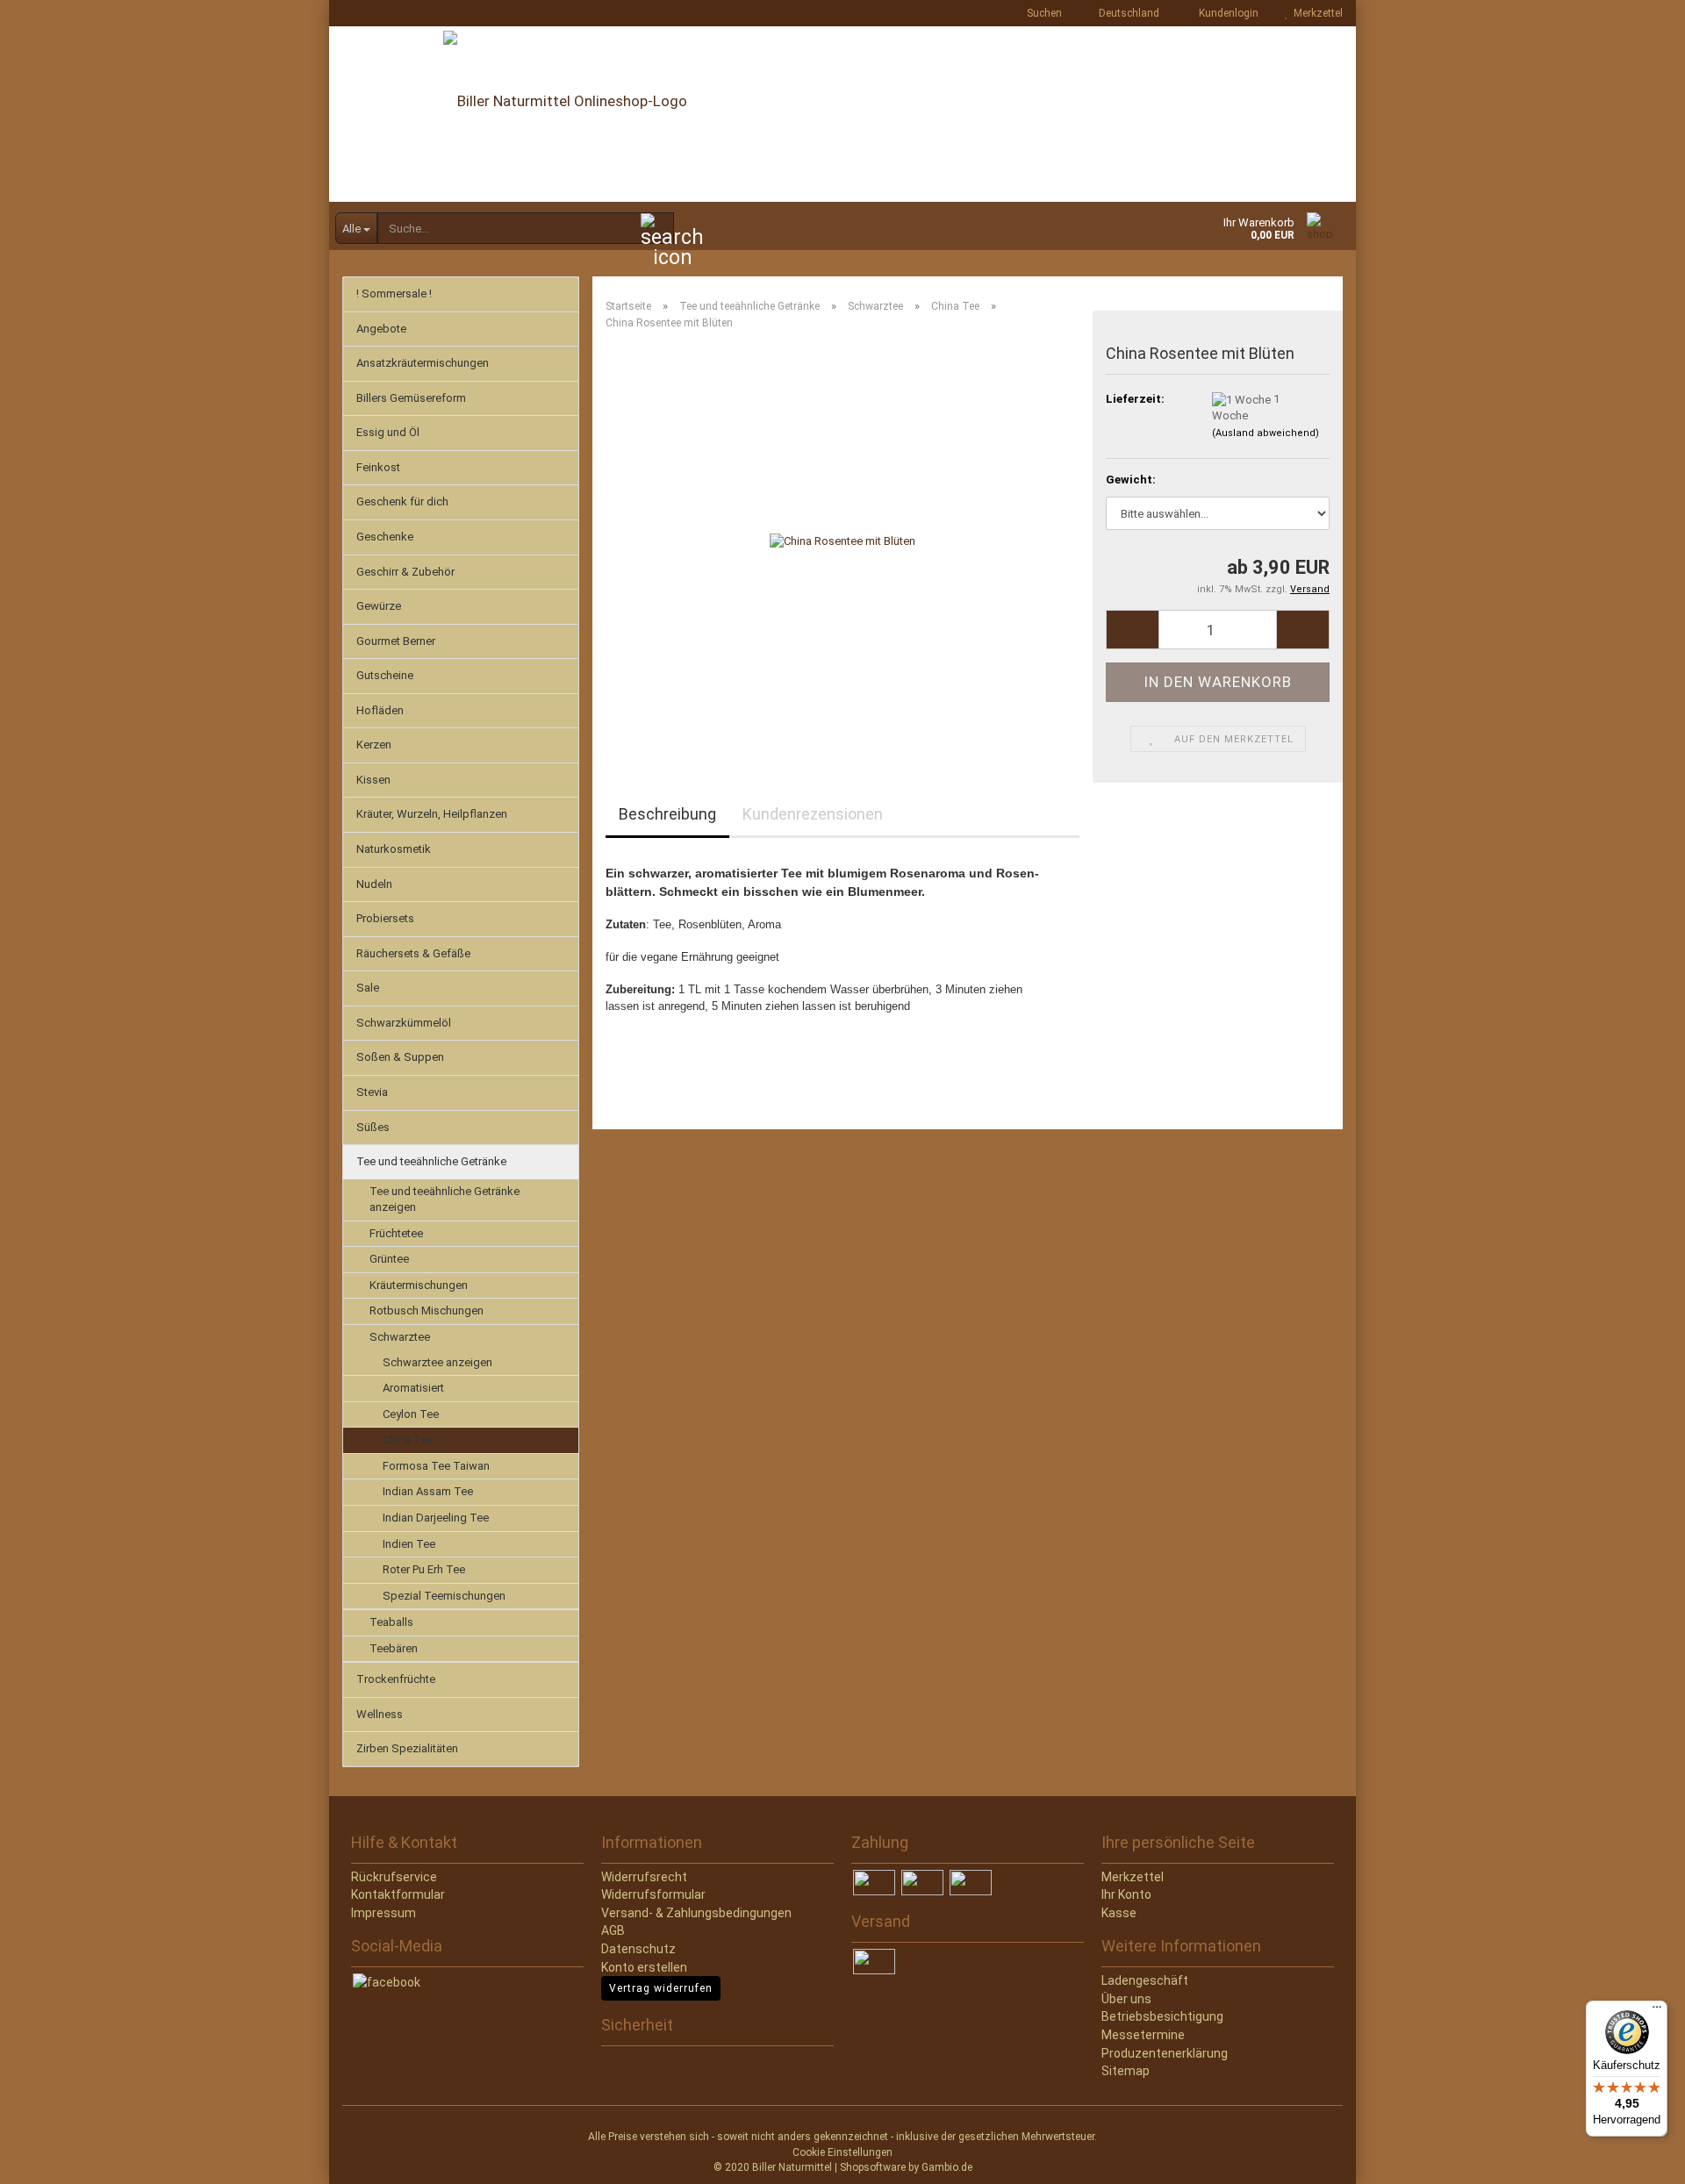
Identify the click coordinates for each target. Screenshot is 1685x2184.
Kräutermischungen (419, 1285)
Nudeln (374, 884)
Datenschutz (638, 1949)
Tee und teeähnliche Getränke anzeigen (445, 1199)
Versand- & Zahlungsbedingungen (696, 1913)
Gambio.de (947, 2167)
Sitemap (1126, 2071)
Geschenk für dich (402, 501)
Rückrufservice (394, 1877)
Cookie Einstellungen (842, 2152)
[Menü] (1657, 2011)
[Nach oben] (48, 2158)
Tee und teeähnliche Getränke (431, 1161)
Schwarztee (400, 1337)
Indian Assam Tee (428, 1491)
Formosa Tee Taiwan (436, 1466)
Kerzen (374, 745)
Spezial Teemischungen (444, 1596)
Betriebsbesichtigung (1162, 2016)
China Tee (408, 1439)
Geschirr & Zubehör (405, 572)
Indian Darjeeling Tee (436, 1518)
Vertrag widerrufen (661, 1988)
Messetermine (1143, 2035)
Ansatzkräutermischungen (423, 363)
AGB (613, 1930)
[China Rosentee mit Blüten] (842, 541)
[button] (1124, 13)
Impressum (384, 1913)
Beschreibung (667, 814)
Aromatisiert (413, 1388)
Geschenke (385, 537)
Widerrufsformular (653, 1894)
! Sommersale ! (394, 294)
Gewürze (379, 606)
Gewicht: (1131, 480)
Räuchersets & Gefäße (413, 953)
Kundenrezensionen (813, 814)
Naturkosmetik (394, 849)
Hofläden (380, 710)
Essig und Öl (388, 432)
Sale (368, 988)
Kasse (1119, 1913)
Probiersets (385, 918)
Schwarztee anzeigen (437, 1362)
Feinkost (378, 467)
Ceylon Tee (411, 1414)
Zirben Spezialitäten (407, 1748)
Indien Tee (409, 1544)
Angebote (381, 329)
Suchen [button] (1043, 13)
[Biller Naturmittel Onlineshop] (842, 114)
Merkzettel (1316, 13)
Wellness (380, 1714)
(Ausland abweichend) (1266, 433)
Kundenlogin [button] (1226, 13)
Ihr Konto (1126, 1894)
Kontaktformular (398, 1894)
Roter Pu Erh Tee (424, 1569)
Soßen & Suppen (400, 1057)
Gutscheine (385, 675)
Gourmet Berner (396, 641)
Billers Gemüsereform (411, 398)
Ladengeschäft (1145, 1980)
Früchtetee (396, 1233)
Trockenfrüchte (396, 1679)
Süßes (373, 1127)
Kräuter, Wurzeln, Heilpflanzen (432, 814)
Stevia (372, 1092)
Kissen (373, 780)
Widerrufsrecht (644, 1877)
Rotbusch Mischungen (427, 1310)
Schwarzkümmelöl (404, 1023)
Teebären (394, 1648)
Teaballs (391, 1622)
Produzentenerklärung (1165, 2053)
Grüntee (389, 1259)
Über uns (1126, 1999)
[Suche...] (657, 229)
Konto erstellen (644, 1967)
